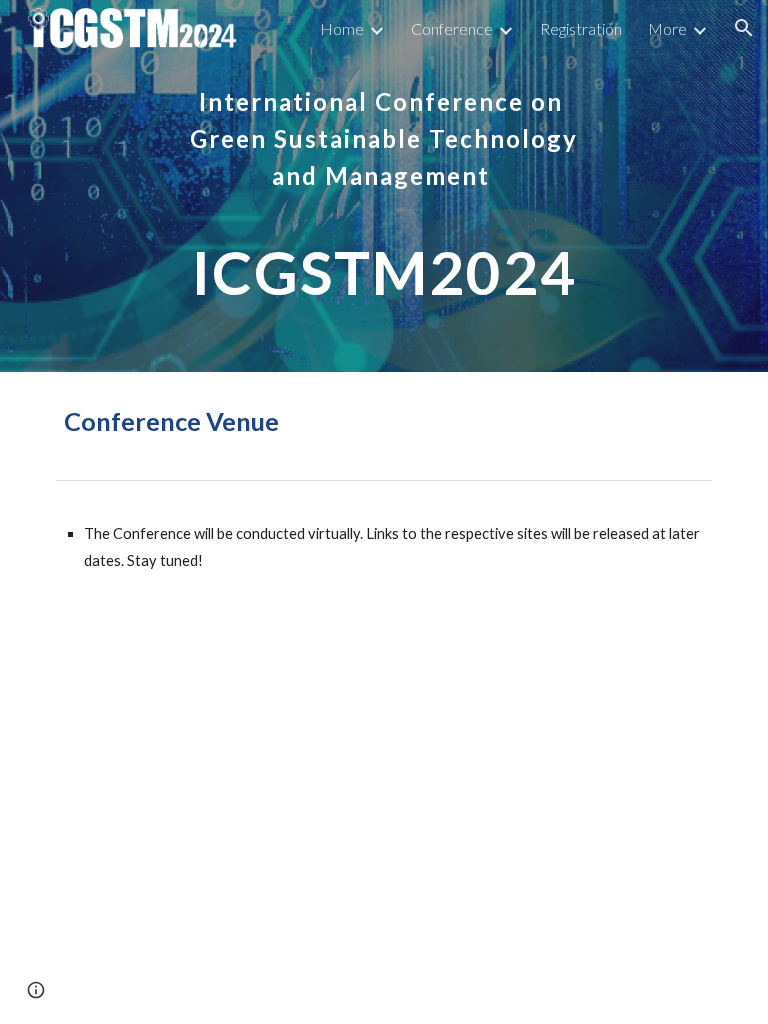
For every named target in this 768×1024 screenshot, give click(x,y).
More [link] (667, 28)
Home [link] (342, 28)
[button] (744, 28)
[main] (383, 186)
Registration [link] (581, 28)
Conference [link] (452, 28)
